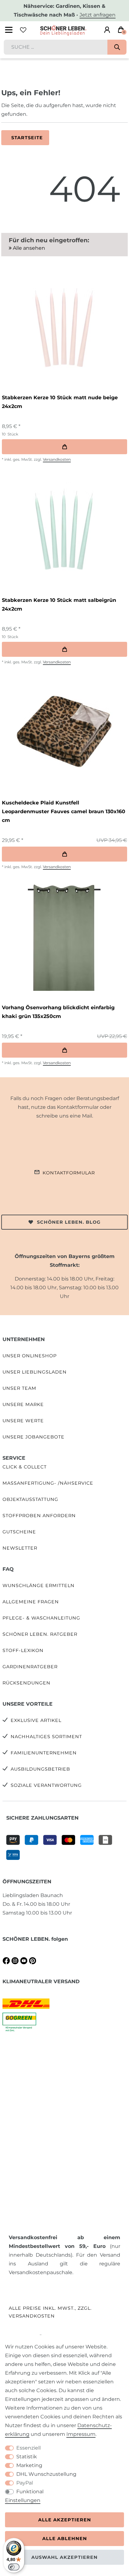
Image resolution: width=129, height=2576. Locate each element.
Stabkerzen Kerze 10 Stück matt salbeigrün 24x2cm (59, 605)
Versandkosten (57, 459)
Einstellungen (23, 2500)
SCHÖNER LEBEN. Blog (69, 1222)
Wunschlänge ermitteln (39, 1585)
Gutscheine (19, 1532)
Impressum (81, 2434)
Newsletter (20, 1548)
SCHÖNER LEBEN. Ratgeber (40, 1634)
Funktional (30, 2492)
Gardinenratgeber (30, 1667)
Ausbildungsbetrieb (40, 1769)
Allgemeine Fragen (31, 1602)
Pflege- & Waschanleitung (41, 1618)
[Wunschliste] (23, 30)
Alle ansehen (28, 248)
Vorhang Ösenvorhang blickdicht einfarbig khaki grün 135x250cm (58, 1012)
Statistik (27, 2457)
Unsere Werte (23, 1421)
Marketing (29, 2465)
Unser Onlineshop (30, 1356)
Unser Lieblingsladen (35, 1372)
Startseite (27, 138)
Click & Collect (25, 1467)
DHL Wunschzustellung (46, 2474)
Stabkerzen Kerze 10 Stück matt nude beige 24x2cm (60, 402)
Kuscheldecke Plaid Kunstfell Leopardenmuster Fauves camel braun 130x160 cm (64, 811)
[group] (64, 326)
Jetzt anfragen (98, 15)
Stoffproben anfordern (39, 1516)
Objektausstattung (30, 1499)
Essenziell (28, 2448)
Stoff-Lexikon (23, 1650)
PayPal (25, 2483)
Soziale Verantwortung (46, 1785)
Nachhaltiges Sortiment (46, 1737)
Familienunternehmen (44, 1753)
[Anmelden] (107, 30)
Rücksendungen (26, 1683)
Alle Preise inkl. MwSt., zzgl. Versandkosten (50, 2312)
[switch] (14, 2567)
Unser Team (19, 1388)
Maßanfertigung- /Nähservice (48, 1483)
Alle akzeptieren (65, 2520)
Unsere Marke (23, 1404)
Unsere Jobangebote (34, 1437)
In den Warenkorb (64, 447)
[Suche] (117, 47)
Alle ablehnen (65, 2539)
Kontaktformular (69, 1173)
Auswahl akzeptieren (64, 2557)
